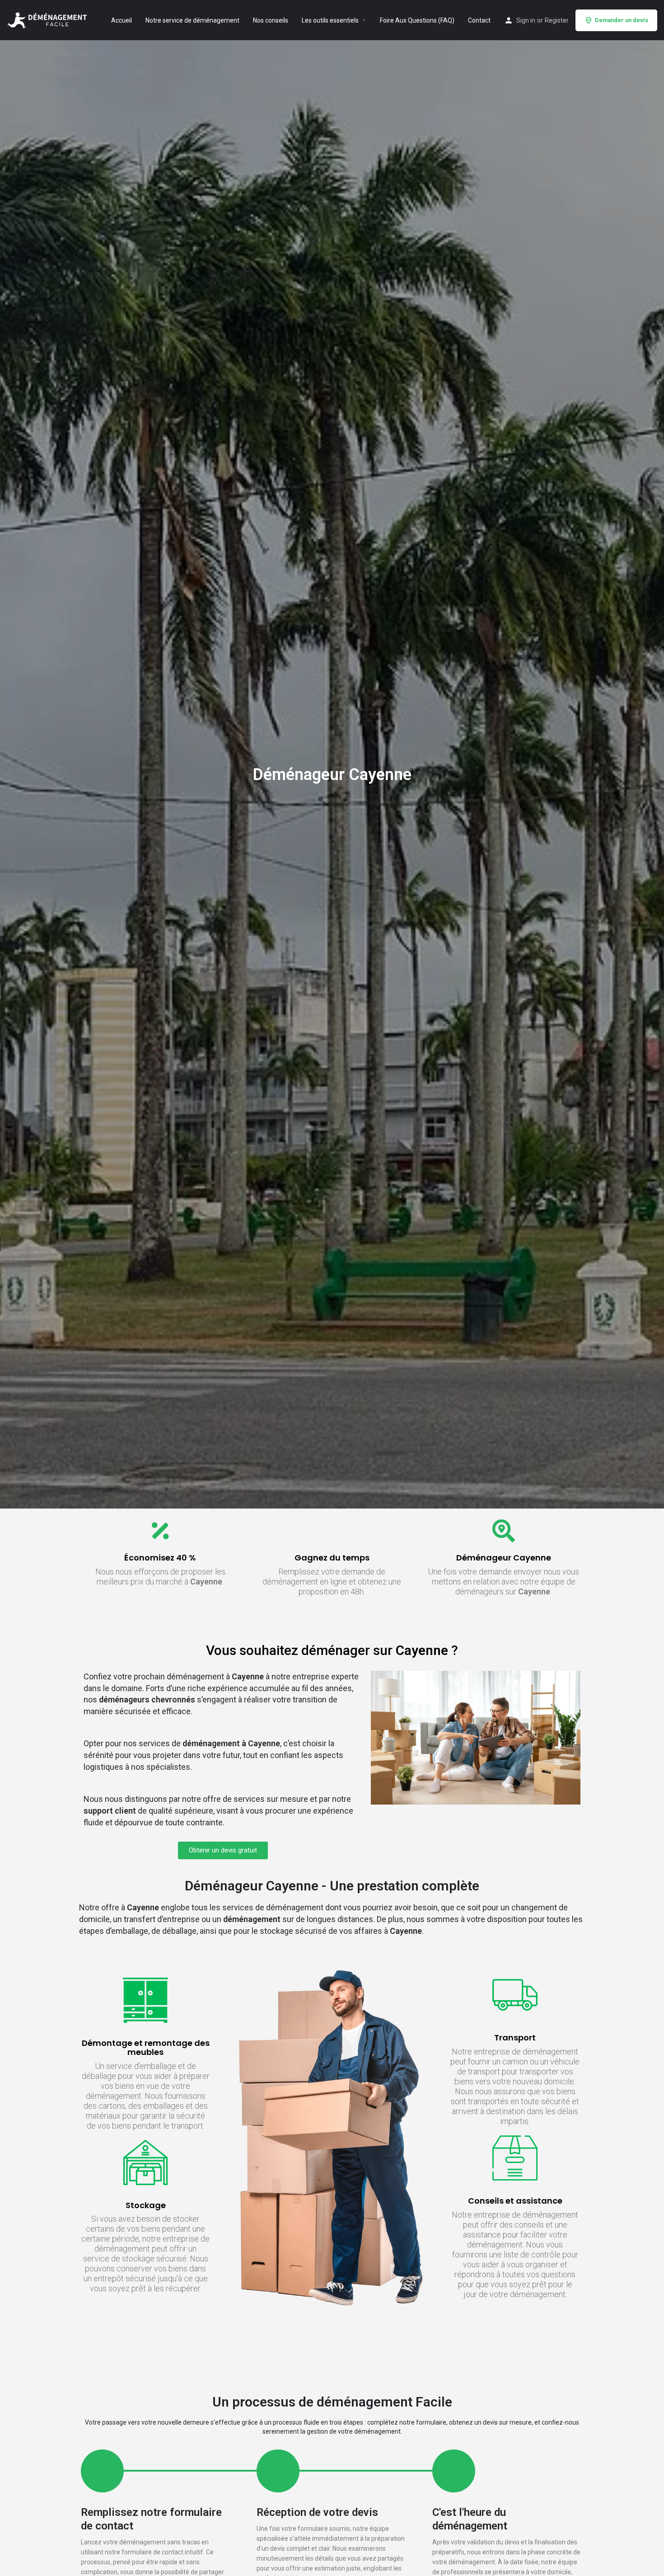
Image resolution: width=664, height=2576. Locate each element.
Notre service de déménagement (192, 20)
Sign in (526, 20)
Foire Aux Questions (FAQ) (417, 20)
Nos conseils (271, 20)
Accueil (122, 20)
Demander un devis (622, 20)
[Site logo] (48, 19)
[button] (223, 1850)
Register (557, 20)
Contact (479, 20)
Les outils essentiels (330, 20)
